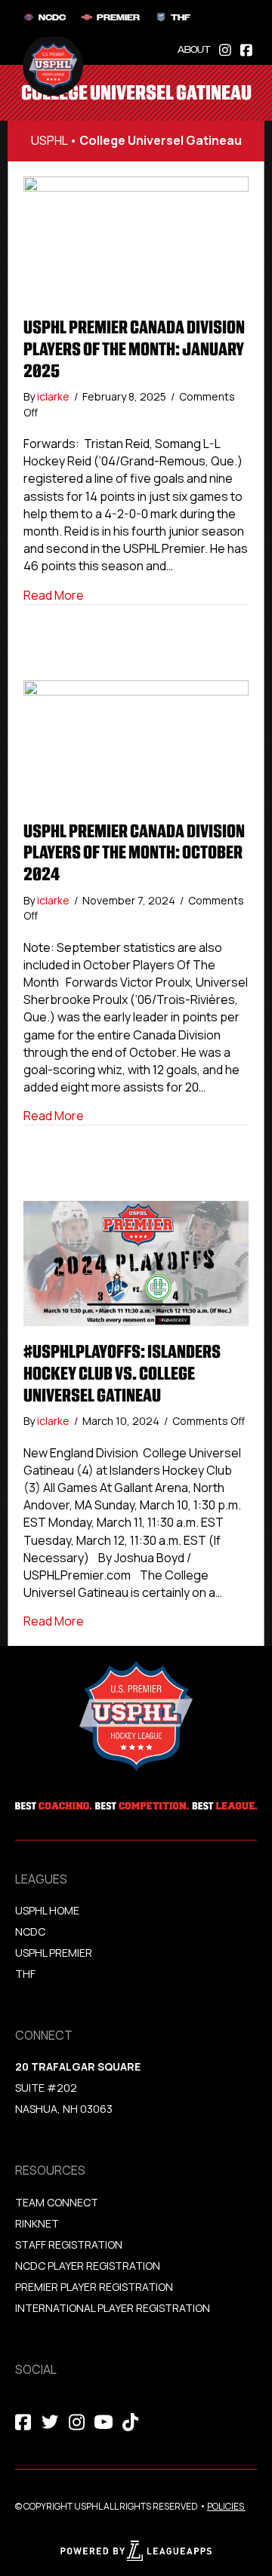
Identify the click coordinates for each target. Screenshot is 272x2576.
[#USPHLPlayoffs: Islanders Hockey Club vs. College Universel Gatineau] (136, 1263)
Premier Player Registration (94, 2287)
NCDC (30, 1931)
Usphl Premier (54, 1953)
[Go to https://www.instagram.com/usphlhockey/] (225, 49)
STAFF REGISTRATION (69, 2244)
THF (25, 1974)
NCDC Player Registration (88, 2266)
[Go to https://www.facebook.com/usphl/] (246, 49)
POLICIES (226, 2506)
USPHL (49, 140)
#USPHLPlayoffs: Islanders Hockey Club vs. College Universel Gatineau (122, 1374)
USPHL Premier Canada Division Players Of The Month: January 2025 (134, 349)
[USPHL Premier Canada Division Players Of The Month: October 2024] (136, 741)
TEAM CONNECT (57, 2202)
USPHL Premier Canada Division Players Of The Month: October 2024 (134, 853)
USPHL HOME (47, 1910)
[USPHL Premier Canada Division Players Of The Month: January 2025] (136, 238)
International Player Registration (114, 2308)
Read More (54, 595)
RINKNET (37, 2223)
